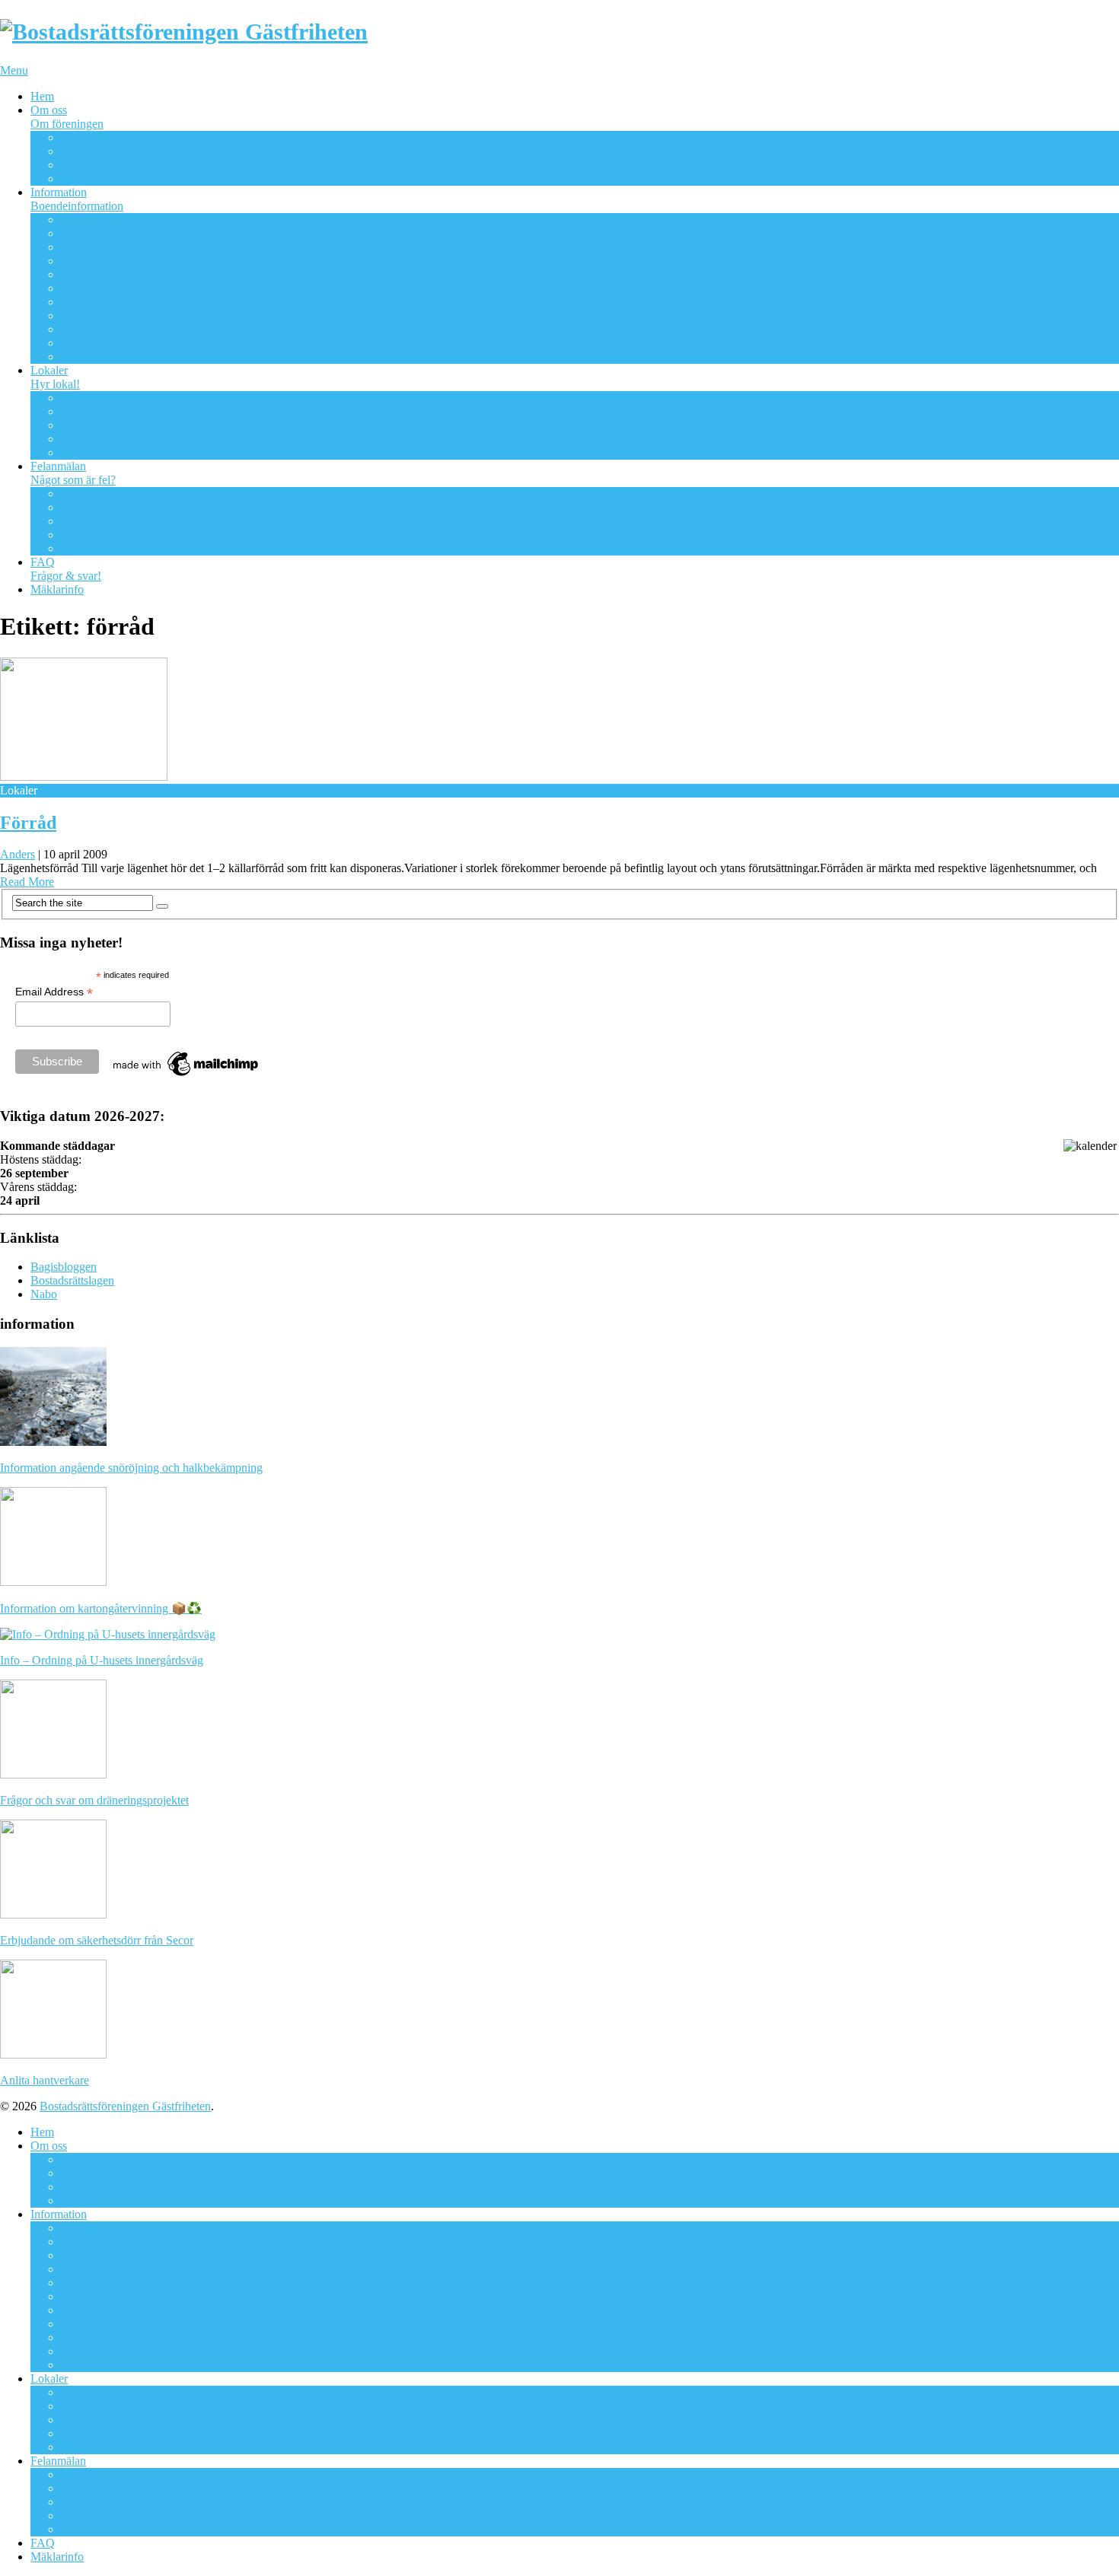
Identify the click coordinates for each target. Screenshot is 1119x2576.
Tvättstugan (89, 425)
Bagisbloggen (64, 1267)
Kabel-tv (82, 315)
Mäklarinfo (57, 589)
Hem (42, 96)
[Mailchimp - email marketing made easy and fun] (186, 1076)
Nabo (44, 1294)
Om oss (67, 117)
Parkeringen (90, 329)
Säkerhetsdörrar (99, 274)
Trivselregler (91, 220)
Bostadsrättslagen (72, 1280)
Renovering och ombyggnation (135, 233)
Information (77, 199)
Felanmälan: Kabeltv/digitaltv (132, 507)
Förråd (77, 452)
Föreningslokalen (102, 411)
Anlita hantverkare (105, 247)
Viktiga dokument (104, 178)
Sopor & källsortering (113, 302)
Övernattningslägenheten (121, 398)
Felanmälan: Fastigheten (119, 494)
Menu (14, 70)
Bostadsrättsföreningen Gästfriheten (125, 2106)
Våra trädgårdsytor (106, 343)
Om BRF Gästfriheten (114, 137)
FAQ (66, 569)
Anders (18, 854)
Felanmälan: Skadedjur (116, 535)
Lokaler (55, 377)
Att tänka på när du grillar (123, 288)
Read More (27, 882)
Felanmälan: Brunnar (112, 548)
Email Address (54, 992)
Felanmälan (73, 473)
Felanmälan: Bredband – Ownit (137, 521)
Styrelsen (83, 165)
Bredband (84, 261)
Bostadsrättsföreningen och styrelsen (148, 151)
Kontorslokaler (97, 439)
